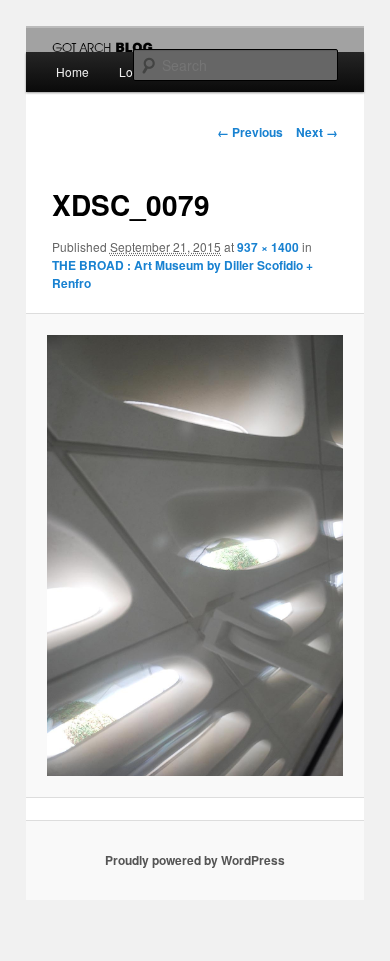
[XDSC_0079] (194, 555)
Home (72, 71)
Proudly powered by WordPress (195, 860)
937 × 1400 (268, 247)
